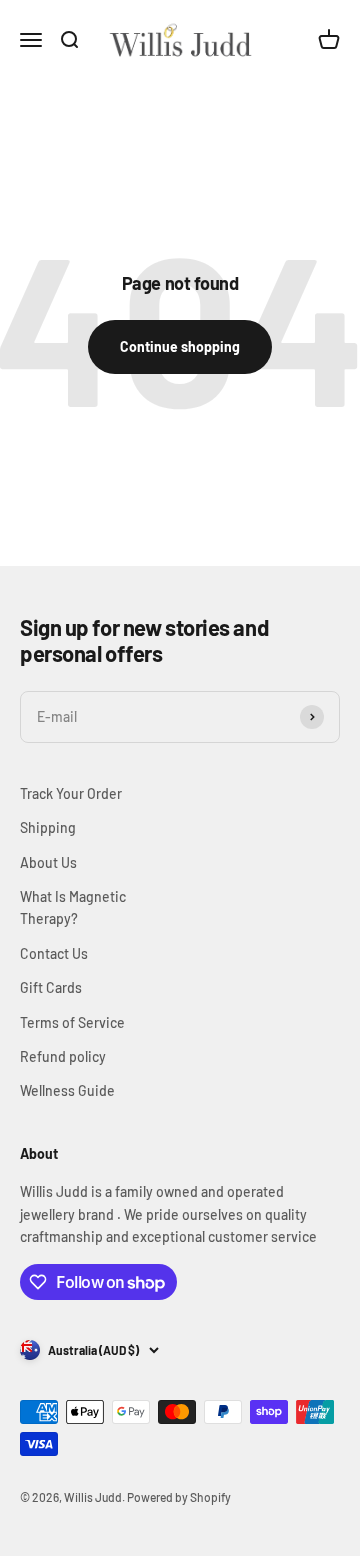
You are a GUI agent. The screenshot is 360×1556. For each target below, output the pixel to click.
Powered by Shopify (179, 1497)
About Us (48, 862)
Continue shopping (180, 346)
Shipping (48, 827)
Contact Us (54, 953)
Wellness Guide (67, 1090)
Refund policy (63, 1056)
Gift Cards (51, 987)
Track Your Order (71, 793)
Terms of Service (72, 1022)
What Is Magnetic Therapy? (73, 907)
